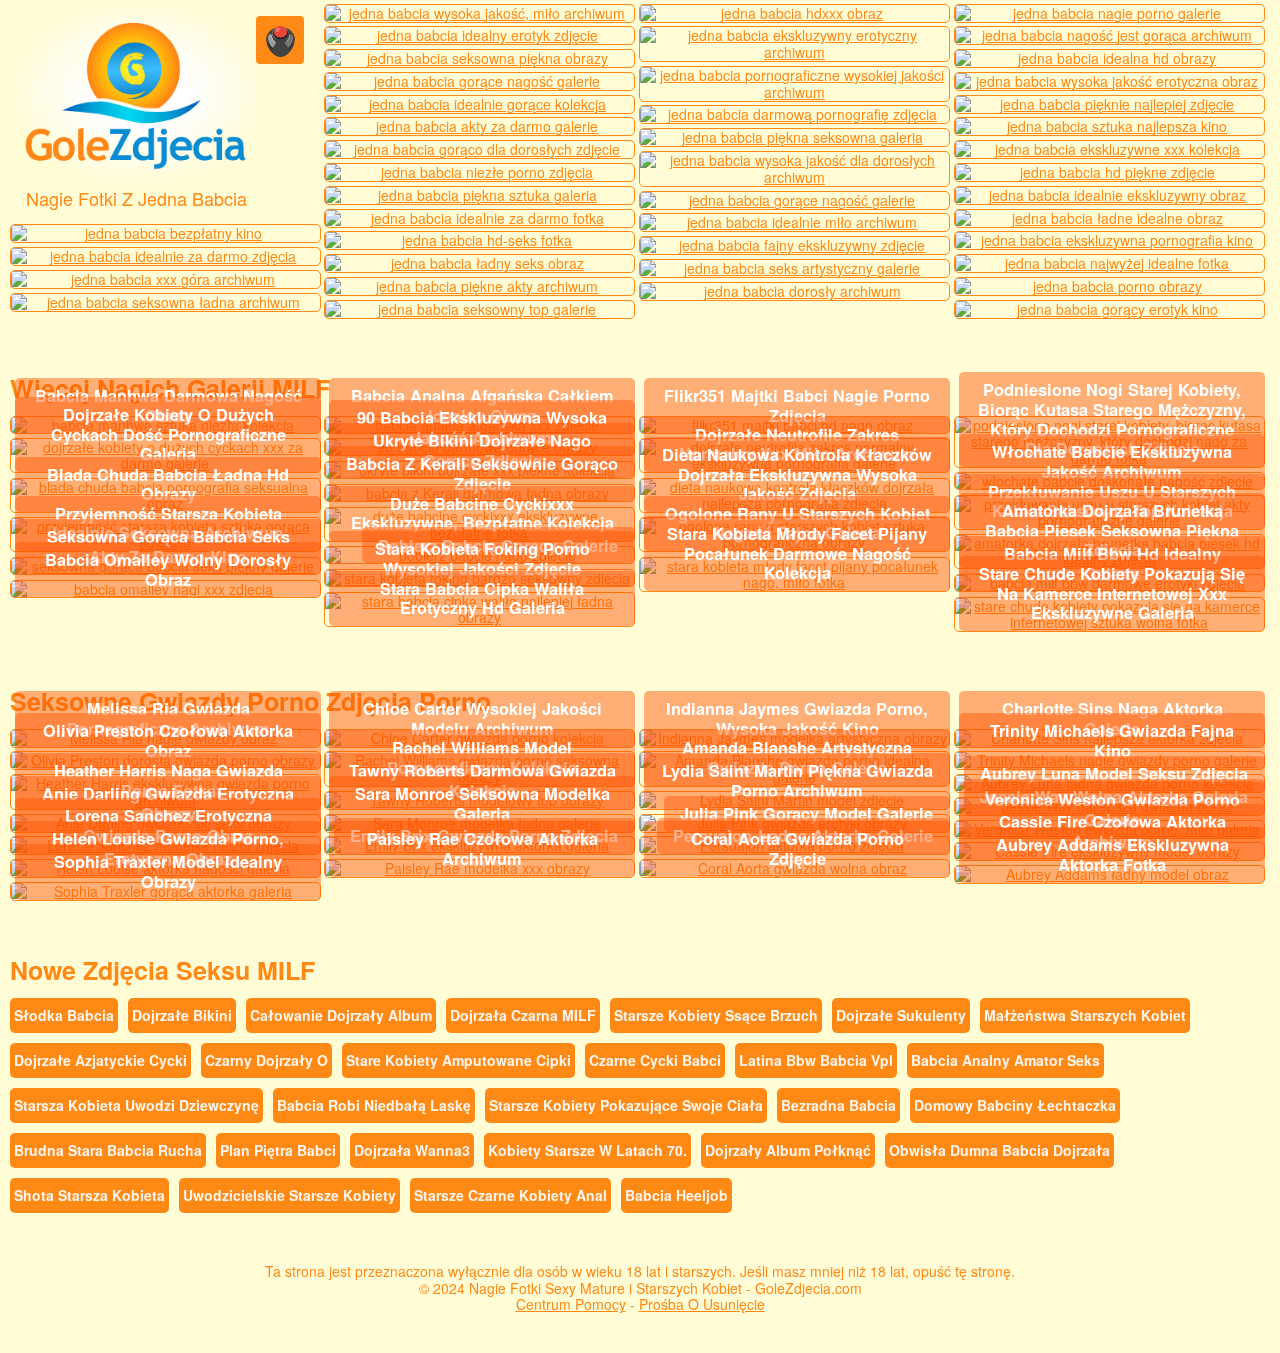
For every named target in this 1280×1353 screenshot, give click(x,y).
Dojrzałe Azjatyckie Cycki (100, 1060)
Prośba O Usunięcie (702, 1304)
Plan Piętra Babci (278, 1150)
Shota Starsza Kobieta (89, 1195)
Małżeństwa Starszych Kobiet (1085, 1015)
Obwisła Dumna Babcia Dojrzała (999, 1150)
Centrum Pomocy (571, 1304)
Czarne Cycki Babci (655, 1060)
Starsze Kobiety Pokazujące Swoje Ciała (626, 1105)
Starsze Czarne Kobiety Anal (510, 1195)
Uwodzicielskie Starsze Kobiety (289, 1195)
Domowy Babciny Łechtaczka (1015, 1105)
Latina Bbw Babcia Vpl (816, 1060)
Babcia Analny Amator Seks (1005, 1060)
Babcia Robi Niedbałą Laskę (374, 1105)
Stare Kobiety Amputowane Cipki (458, 1060)
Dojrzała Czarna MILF (523, 1015)
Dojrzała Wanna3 (412, 1150)
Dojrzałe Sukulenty (901, 1015)
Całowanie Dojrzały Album (341, 1015)
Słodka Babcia (64, 1015)
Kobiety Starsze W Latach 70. (587, 1150)
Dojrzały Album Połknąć (788, 1150)
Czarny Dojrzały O (266, 1060)
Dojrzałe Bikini (182, 1015)
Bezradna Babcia (838, 1105)
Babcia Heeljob (676, 1195)
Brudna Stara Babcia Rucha (108, 1150)
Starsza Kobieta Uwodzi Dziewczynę (136, 1105)
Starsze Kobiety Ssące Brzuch (716, 1015)
